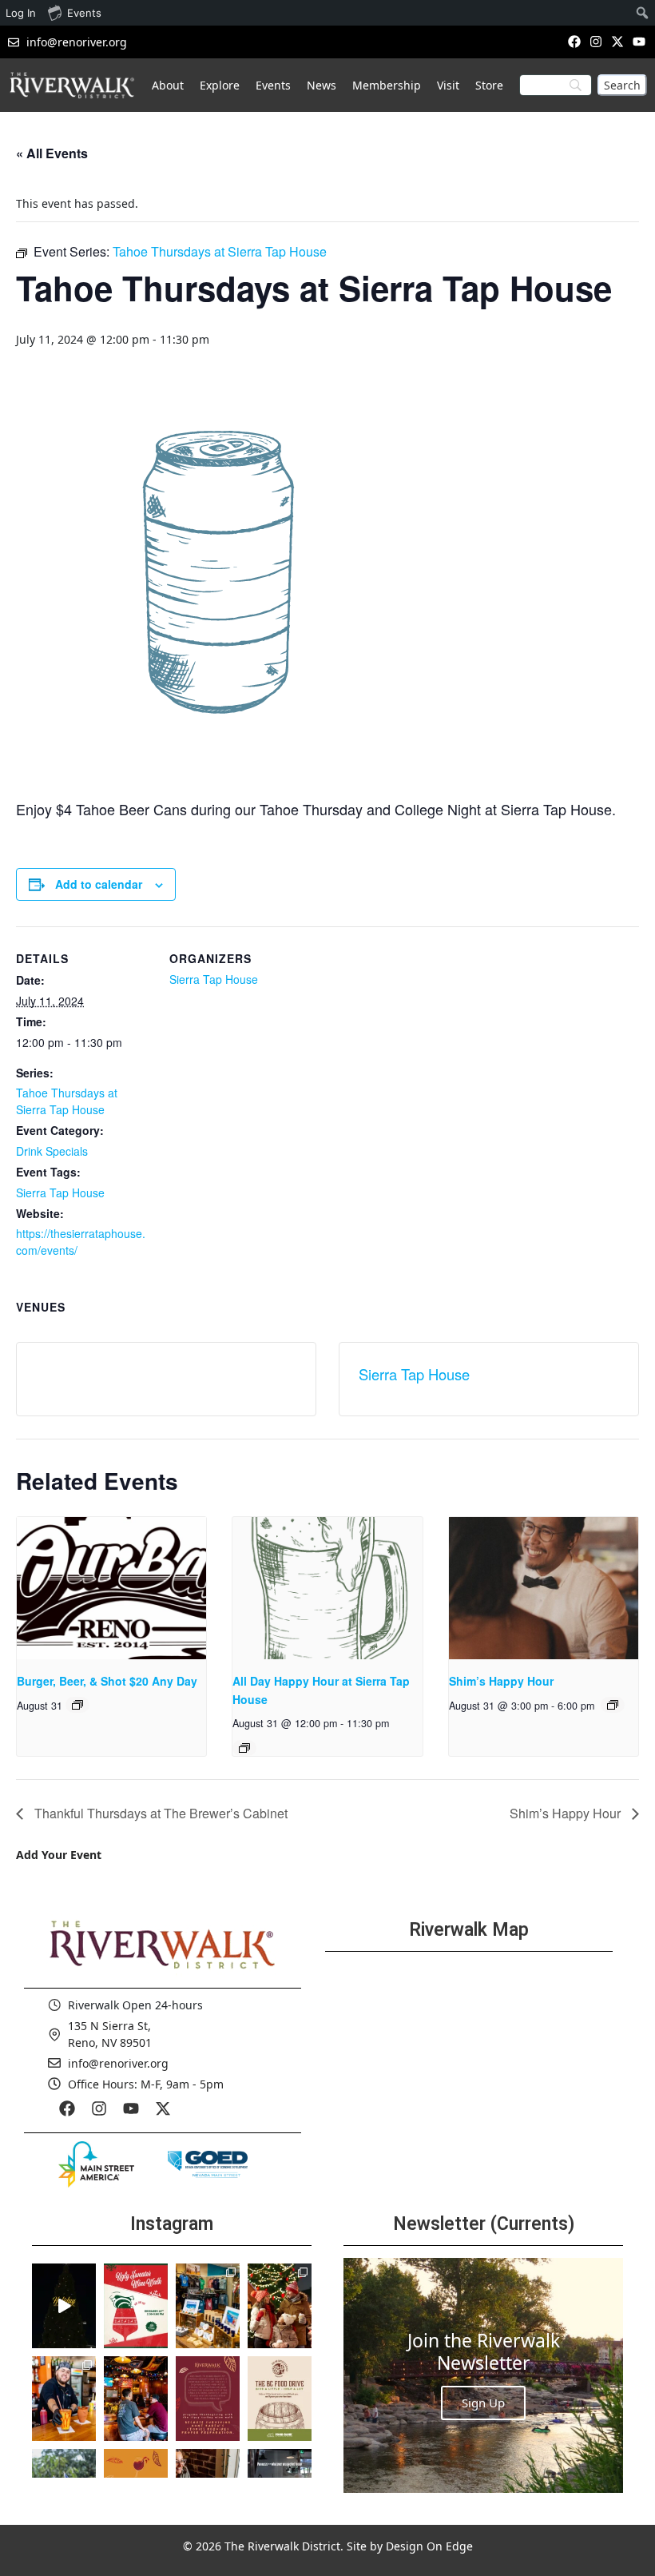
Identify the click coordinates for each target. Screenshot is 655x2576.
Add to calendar (99, 884)
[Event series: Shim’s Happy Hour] (613, 1705)
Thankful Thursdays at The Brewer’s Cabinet (159, 1813)
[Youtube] (639, 41)
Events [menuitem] (84, 13)
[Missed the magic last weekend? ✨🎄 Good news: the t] (64, 2306)
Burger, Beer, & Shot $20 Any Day (107, 1681)
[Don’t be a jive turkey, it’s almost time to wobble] (208, 2399)
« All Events (52, 153)
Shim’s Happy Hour (501, 1681)
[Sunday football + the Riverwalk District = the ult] (136, 2399)
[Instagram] (595, 41)
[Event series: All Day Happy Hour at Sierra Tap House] (244, 1748)
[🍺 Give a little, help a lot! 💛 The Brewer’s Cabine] (280, 2399)
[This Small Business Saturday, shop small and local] (208, 2306)
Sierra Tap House (60, 1192)
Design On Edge (429, 2546)
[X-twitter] (618, 41)
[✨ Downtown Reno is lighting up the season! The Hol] (280, 2306)
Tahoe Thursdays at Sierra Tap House (67, 1101)
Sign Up (483, 2403)
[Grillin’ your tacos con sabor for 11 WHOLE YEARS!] (64, 2399)
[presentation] (111, 1588)
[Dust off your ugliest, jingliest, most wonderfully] (136, 2306)
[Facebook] (574, 41)
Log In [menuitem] (21, 13)
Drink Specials (52, 1151)
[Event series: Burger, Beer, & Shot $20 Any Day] (77, 1705)
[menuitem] (643, 13)
